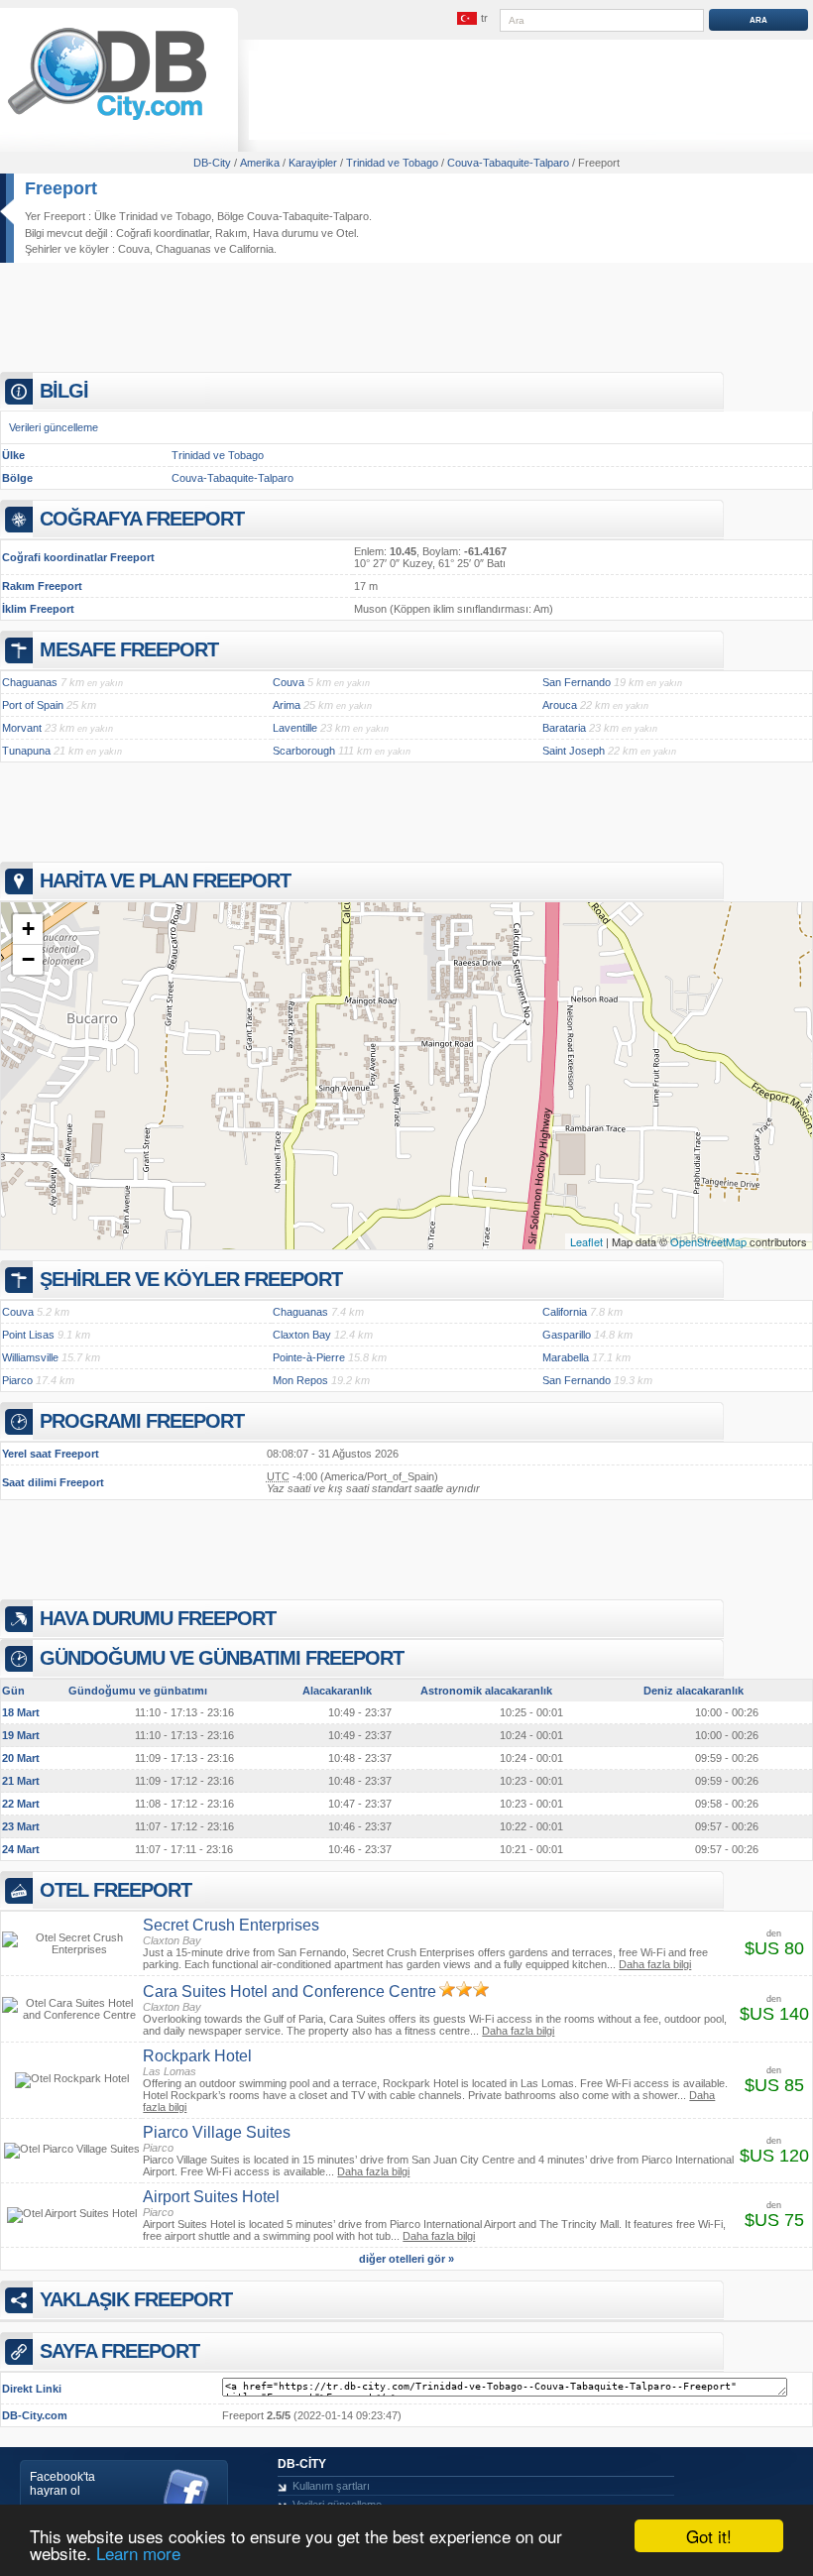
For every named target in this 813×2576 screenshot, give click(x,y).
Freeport (61, 188)
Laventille (295, 728)
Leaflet (586, 1241)
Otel (346, 233)
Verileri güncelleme (54, 427)
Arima (287, 705)
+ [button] (28, 929)
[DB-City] (107, 120)
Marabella (566, 1357)
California (251, 249)
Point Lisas (28, 1335)
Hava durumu (286, 233)
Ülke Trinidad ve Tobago (153, 216)
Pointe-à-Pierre (309, 1357)
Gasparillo (567, 1335)
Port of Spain (33, 705)
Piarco (17, 1380)
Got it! (709, 2536)
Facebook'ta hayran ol (62, 2484)
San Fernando (577, 682)
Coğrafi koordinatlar (163, 233)
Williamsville (30, 1357)
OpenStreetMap (708, 1241)
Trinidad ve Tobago (218, 455)
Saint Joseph (574, 751)
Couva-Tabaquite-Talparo (232, 478)
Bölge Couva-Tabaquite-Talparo (293, 216)
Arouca (560, 705)
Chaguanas (183, 249)
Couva (134, 249)
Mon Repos (300, 1380)
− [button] (28, 959)
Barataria (564, 728)
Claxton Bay (302, 1335)
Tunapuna (26, 751)
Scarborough (304, 751)
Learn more (138, 2553)
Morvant (22, 728)
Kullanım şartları (331, 2486)
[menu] (473, 19)
